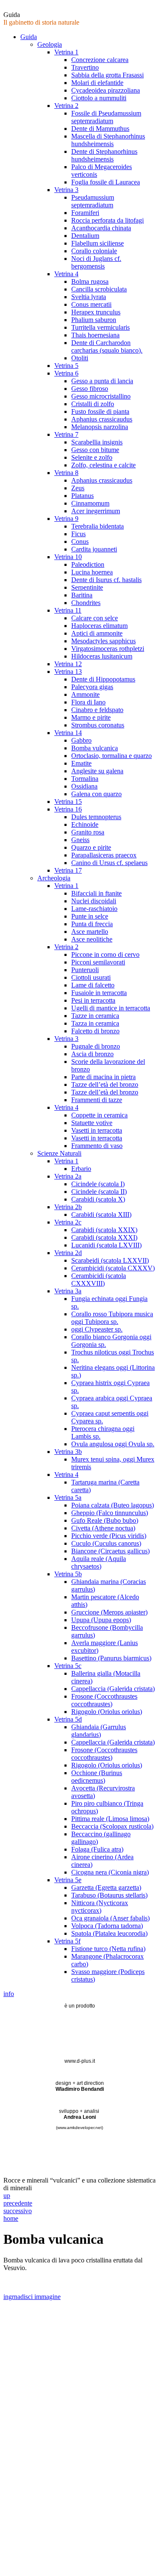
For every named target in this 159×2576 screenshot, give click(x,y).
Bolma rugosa (90, 281)
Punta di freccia (92, 924)
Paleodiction (88, 564)
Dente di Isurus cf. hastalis (106, 580)
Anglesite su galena (97, 771)
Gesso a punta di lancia (102, 381)
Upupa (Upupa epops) (101, 1620)
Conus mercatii (91, 304)
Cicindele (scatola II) (99, 1192)
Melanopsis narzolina (100, 427)
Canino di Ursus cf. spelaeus (109, 863)
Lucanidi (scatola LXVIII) (106, 1245)
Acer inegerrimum (96, 511)
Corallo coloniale (94, 251)
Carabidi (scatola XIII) (101, 1214)
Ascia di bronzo (92, 1054)
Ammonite (85, 694)
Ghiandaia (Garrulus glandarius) (99, 1731)
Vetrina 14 (68, 733)
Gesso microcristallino (101, 396)
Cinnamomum (90, 503)
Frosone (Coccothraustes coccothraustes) (104, 1700)
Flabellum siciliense (98, 243)
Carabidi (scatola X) (98, 1199)
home (11, 2218)
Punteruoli (85, 970)
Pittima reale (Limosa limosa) (110, 1819)
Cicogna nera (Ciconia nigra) (110, 1872)
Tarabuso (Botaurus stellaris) (109, 1895)
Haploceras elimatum (99, 626)
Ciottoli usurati (91, 977)
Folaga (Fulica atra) (97, 1849)
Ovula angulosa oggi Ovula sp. (113, 1444)
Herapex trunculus (96, 312)
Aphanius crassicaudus (102, 419)
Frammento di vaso (97, 1146)
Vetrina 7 (66, 434)
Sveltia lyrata (89, 297)
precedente (18, 2203)
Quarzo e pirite (91, 847)
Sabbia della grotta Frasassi (107, 75)
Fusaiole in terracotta (99, 993)
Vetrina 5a (68, 1497)
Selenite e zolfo (92, 457)
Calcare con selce (95, 618)
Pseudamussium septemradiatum (93, 201)
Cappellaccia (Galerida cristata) (113, 1689)
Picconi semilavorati (98, 962)
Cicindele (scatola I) (98, 1184)
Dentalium (85, 236)
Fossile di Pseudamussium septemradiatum (106, 117)
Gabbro (81, 740)
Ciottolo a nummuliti (99, 98)
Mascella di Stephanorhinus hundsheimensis (108, 140)
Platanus (82, 496)
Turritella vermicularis (100, 327)
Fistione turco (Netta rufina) (108, 1949)
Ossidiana (84, 786)
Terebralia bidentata (98, 526)
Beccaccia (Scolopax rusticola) (112, 1826)
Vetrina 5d (68, 1719)
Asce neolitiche (92, 939)
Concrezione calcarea (100, 60)
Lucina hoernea (92, 572)
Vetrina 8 (66, 473)
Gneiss (80, 840)
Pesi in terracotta (93, 1000)
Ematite (81, 763)
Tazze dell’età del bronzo (105, 1084)
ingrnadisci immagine (32, 2297)
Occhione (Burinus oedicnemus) (97, 1777)
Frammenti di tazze (97, 1100)
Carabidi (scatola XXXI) (104, 1237)
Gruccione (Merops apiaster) (109, 1612)
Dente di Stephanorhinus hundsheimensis (104, 155)
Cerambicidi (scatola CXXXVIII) (99, 1280)
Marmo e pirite (91, 717)
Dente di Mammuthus (100, 129)
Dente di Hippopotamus (103, 679)
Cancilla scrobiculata (99, 289)
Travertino (85, 67)
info (9, 1994)
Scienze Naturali (59, 1153)
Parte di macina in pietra (103, 1077)
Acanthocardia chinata (101, 228)
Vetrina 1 (66, 52)
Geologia (50, 44)
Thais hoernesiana (95, 335)
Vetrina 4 (66, 274)
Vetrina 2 (66, 106)
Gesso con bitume (95, 450)
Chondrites (86, 603)
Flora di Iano (88, 702)
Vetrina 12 (68, 664)
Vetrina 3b (68, 1452)
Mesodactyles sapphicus (103, 641)
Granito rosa (88, 832)
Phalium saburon (94, 320)
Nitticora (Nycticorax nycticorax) (100, 1907)
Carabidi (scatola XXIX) (104, 1230)
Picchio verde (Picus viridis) (109, 1536)
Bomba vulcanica (95, 748)
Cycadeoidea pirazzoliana (106, 90)
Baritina (82, 595)
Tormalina (85, 779)
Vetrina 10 (68, 557)
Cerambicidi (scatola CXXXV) (113, 1268)
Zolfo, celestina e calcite (103, 465)
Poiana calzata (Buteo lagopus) (113, 1505)
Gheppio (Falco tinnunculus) (110, 1513)
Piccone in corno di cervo (105, 954)
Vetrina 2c (68, 1222)
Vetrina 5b (68, 1574)
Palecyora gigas (92, 687)
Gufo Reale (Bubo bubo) (105, 1520)
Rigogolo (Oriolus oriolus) (107, 1712)
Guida (29, 37)
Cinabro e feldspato (97, 710)
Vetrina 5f (67, 1941)
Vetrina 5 (66, 366)
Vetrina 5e (68, 1880)
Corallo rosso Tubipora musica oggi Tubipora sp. (112, 1318)
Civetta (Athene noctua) (103, 1528)
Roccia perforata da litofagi (107, 220)
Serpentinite (87, 587)
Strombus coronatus (98, 725)
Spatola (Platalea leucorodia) (109, 1933)
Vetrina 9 (66, 519)
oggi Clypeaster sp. (97, 1329)
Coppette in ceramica (99, 1115)
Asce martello (90, 932)
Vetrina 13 (68, 672)
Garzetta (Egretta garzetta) (106, 1887)
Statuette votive (92, 1123)
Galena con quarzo (96, 794)
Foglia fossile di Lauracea (106, 182)
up (7, 2196)
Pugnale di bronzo (96, 1046)
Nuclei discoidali (94, 901)
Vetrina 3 (66, 190)
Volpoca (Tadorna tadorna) (107, 1926)
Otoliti (80, 358)
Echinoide (85, 824)
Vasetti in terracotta (97, 1130)
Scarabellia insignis (97, 442)
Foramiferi (85, 213)
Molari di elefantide (97, 83)
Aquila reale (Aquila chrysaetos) (99, 1562)
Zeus (78, 488)
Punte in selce (90, 916)
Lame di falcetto (93, 985)
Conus (80, 541)
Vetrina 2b (68, 1207)
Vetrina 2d (68, 1253)
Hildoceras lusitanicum (102, 656)
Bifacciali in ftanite (96, 893)
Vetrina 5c (68, 1666)
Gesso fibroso (90, 389)
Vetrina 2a (68, 1176)
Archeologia (54, 878)
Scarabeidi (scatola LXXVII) (110, 1260)
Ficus (78, 534)
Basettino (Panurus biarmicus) (111, 1658)
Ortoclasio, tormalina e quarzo (112, 756)
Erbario (81, 1169)
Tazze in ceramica (95, 1016)
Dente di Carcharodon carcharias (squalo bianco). (107, 346)
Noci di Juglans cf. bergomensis (96, 262)
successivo (18, 2211)
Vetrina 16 (68, 809)
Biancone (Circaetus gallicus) (110, 1551)
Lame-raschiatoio (94, 909)
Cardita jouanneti (94, 549)
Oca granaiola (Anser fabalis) (110, 1918)
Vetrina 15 (68, 802)
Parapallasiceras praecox (104, 855)
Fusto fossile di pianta (100, 411)
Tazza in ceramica (95, 1023)
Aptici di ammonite (97, 633)
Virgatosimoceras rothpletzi (108, 649)
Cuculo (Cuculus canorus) (106, 1543)
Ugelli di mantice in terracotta (111, 1008)
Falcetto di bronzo (95, 1031)
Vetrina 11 (68, 610)
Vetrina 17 (68, 870)
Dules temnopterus (96, 817)
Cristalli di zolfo (93, 404)
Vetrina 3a (68, 1291)
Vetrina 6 (66, 373)
